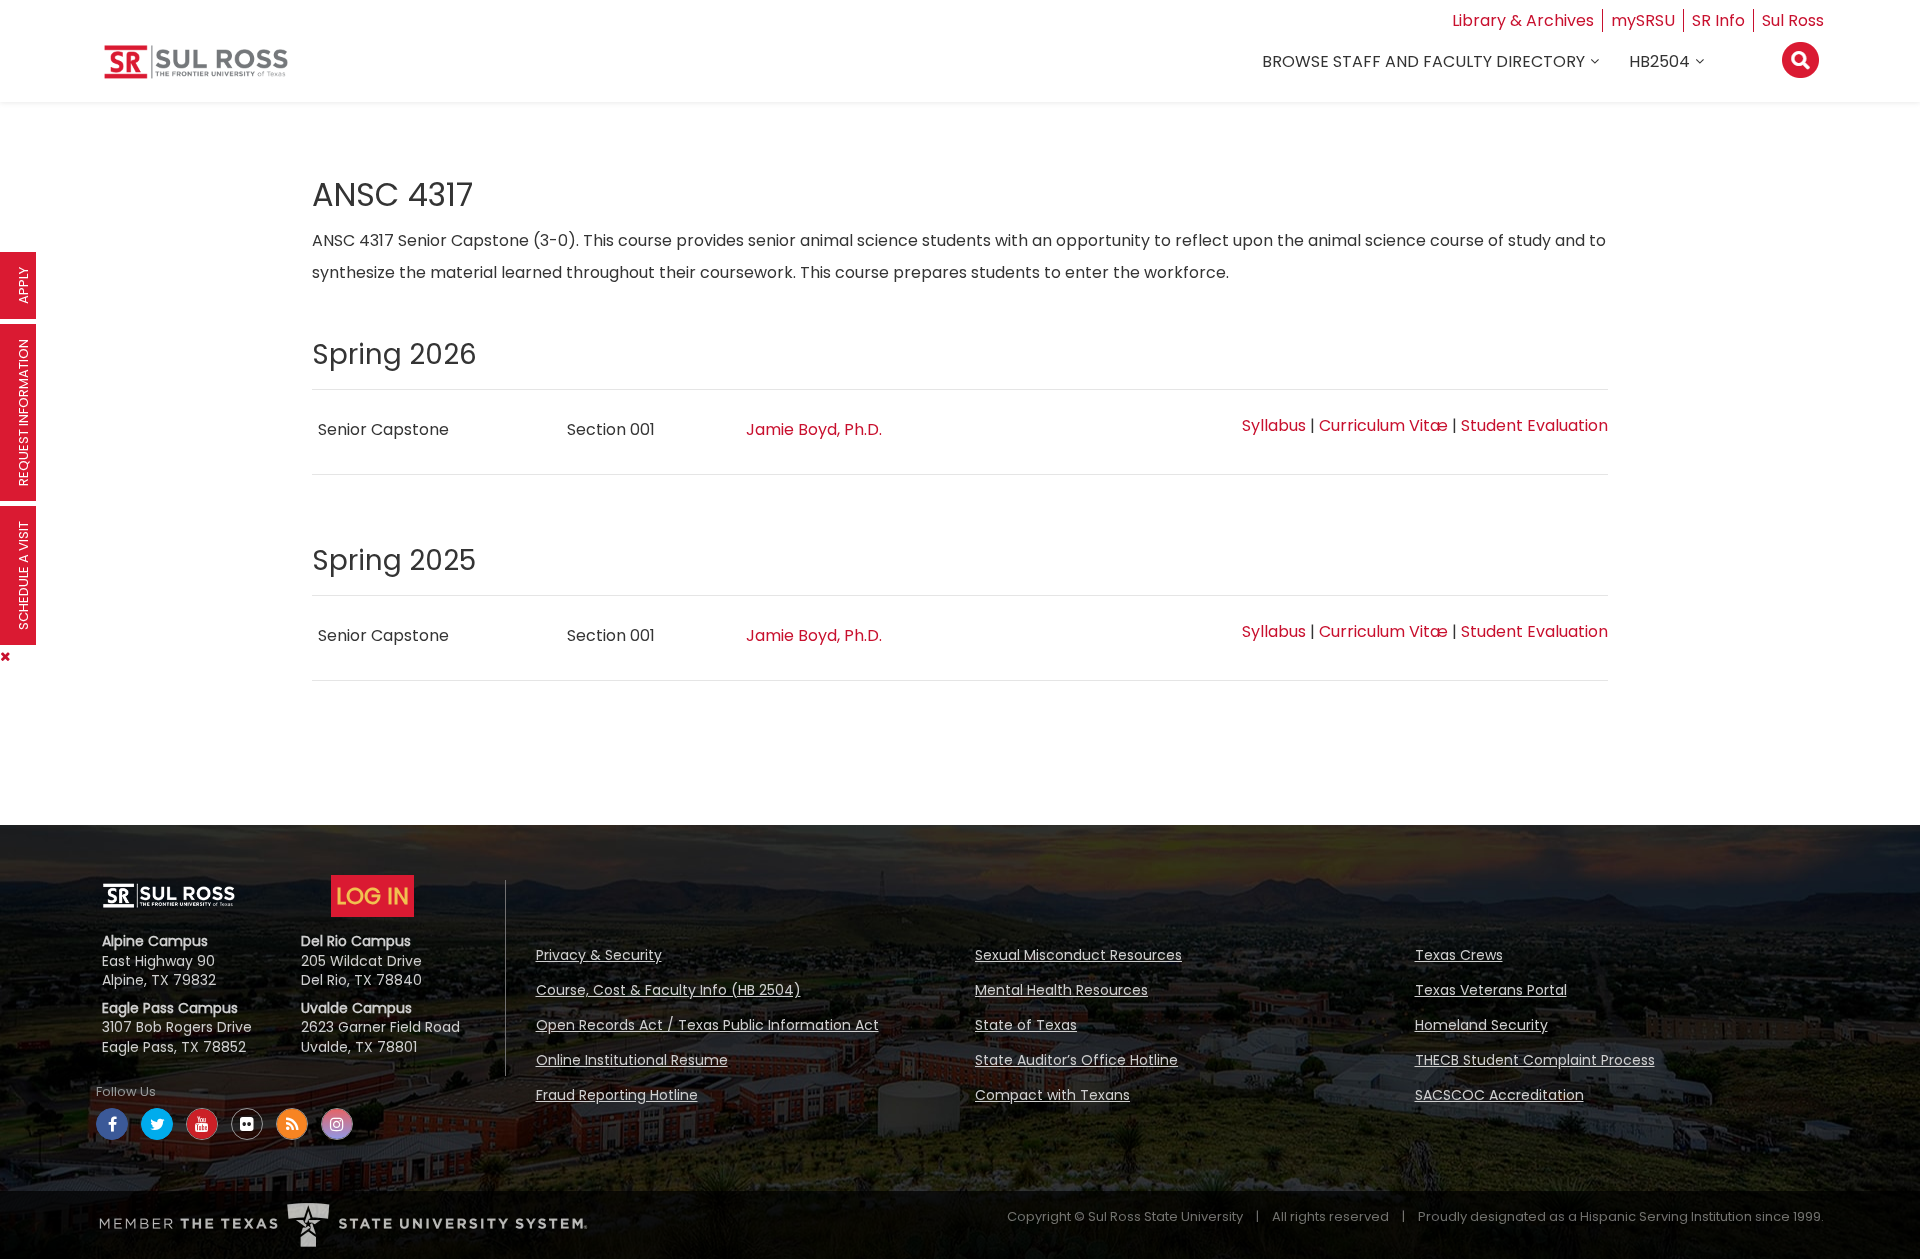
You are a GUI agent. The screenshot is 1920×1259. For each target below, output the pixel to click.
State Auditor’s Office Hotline (1076, 1060)
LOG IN (372, 896)
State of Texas (1026, 1025)
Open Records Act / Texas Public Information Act (707, 1025)
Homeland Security (1481, 1025)
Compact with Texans (1052, 1095)
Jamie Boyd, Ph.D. (814, 429)
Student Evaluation (1534, 425)
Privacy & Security (599, 955)
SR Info (1718, 20)
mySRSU (1643, 20)
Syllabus (1274, 425)
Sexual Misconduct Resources (1078, 955)
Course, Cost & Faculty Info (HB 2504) (668, 990)
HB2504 (1659, 61)
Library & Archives (1523, 20)
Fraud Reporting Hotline (617, 1095)
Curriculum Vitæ (1383, 425)
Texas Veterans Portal (1491, 990)
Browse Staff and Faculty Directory (1423, 61)
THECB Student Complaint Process (1535, 1060)
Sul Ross (1793, 20)
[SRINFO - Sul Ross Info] (196, 69)
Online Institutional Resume (632, 1060)
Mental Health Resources (1061, 990)
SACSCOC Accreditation (1499, 1095)
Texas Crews (1459, 955)
